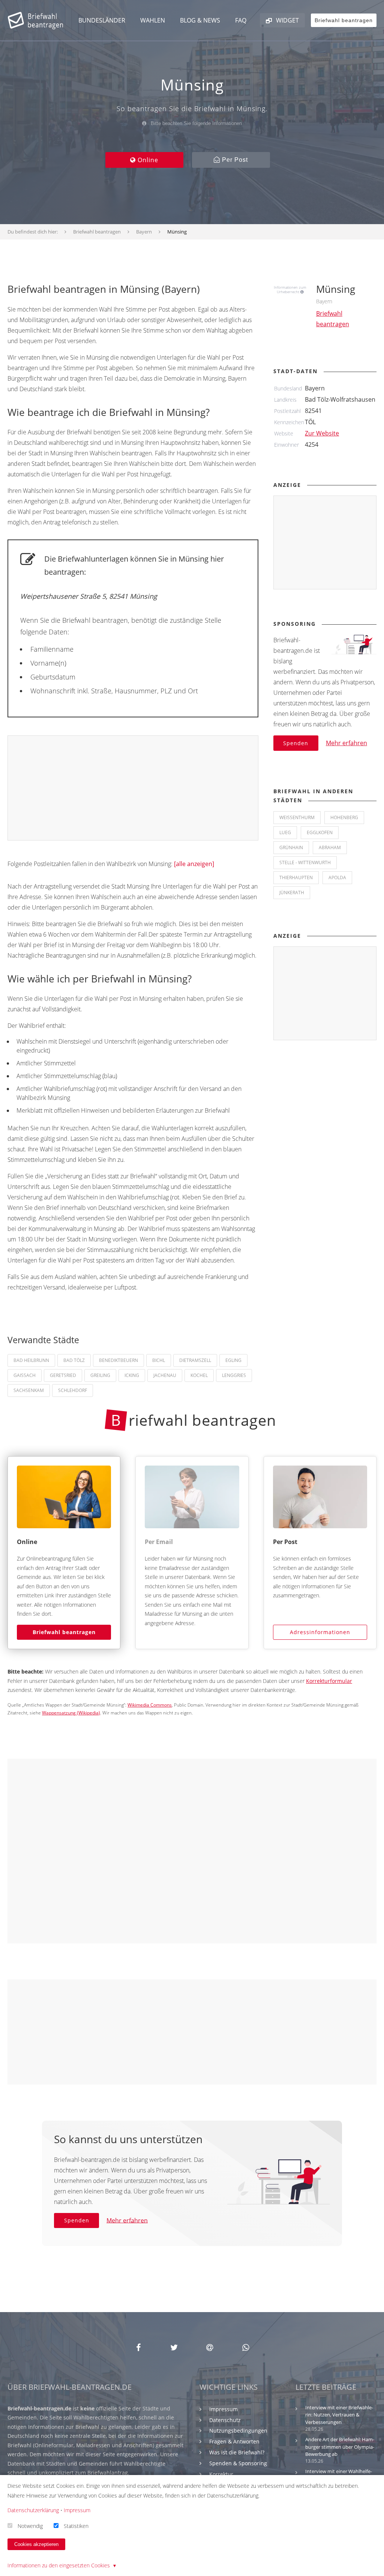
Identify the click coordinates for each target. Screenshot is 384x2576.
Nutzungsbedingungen (238, 2431)
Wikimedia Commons (150, 1705)
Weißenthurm (297, 817)
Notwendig (30, 2526)
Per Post (234, 160)
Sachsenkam (29, 1390)
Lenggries (234, 1375)
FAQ (241, 20)
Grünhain (291, 847)
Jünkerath (292, 893)
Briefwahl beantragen (64, 1632)
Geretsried (63, 1375)
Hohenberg (344, 817)
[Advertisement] (133, 788)
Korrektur (221, 2474)
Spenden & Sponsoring (238, 2463)
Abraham (330, 847)
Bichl (159, 1360)
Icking (132, 1375)
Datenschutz (225, 2420)
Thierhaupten (296, 877)
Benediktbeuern (118, 1360)
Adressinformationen (320, 1632)
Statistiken (76, 2526)
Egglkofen (320, 832)
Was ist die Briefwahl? (237, 2452)
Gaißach (25, 1375)
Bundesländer (102, 20)
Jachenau (165, 1375)
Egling (233, 1360)
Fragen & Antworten (234, 2441)
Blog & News (200, 20)
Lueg (285, 832)
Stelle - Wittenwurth (305, 862)
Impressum (223, 2409)
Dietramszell (195, 1360)
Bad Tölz (74, 1360)
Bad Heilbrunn (31, 1360)
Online (147, 160)
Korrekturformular (329, 1681)
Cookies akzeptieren (36, 2544)
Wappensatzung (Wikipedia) (71, 1713)
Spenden (296, 743)
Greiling (100, 1375)
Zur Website (322, 433)
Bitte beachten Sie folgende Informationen (196, 123)
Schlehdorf (73, 1390)
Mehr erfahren (346, 743)
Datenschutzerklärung (33, 2510)
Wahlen (153, 20)
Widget (287, 20)
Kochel (199, 1375)
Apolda (337, 877)
